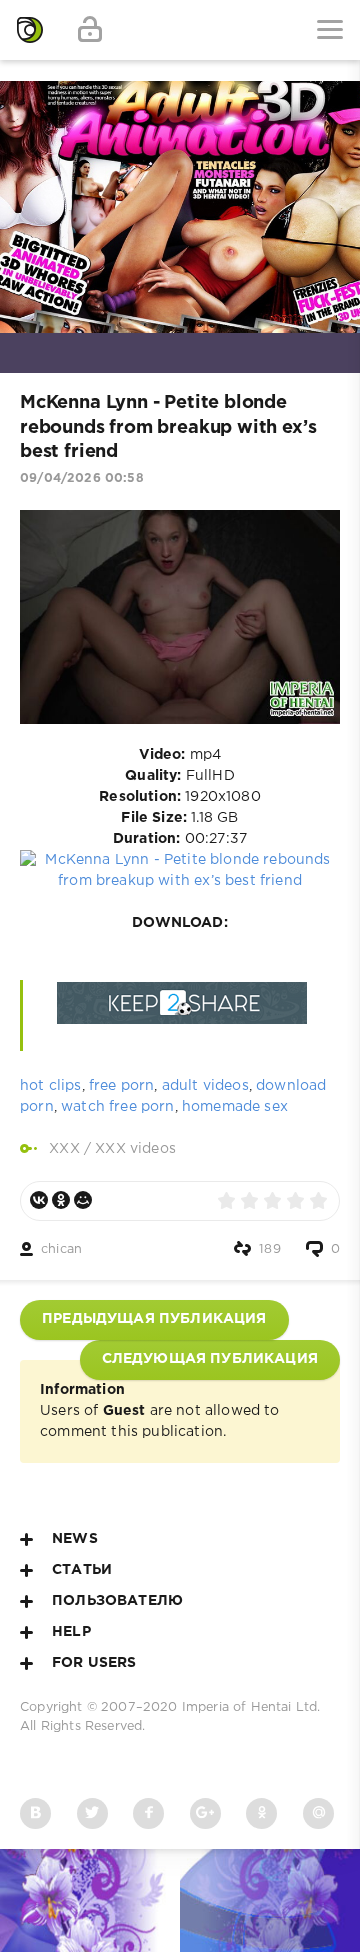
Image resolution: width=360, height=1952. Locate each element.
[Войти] (90, 30)
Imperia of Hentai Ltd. (251, 1707)
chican (61, 1249)
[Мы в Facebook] (148, 1813)
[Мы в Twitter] (92, 1813)
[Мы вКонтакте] (35, 1813)
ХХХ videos (135, 1149)
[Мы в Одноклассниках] (261, 1813)
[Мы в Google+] (205, 1813)
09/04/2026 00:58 (82, 478)
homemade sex (235, 1107)
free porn (122, 1086)
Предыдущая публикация (154, 1319)
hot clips (51, 1086)
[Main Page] (30, 30)
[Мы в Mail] (318, 1813)
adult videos (205, 1086)
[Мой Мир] (83, 1200)
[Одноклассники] (61, 1200)
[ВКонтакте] (39, 1200)
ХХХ (64, 1149)
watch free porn (118, 1107)
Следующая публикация (210, 1359)
